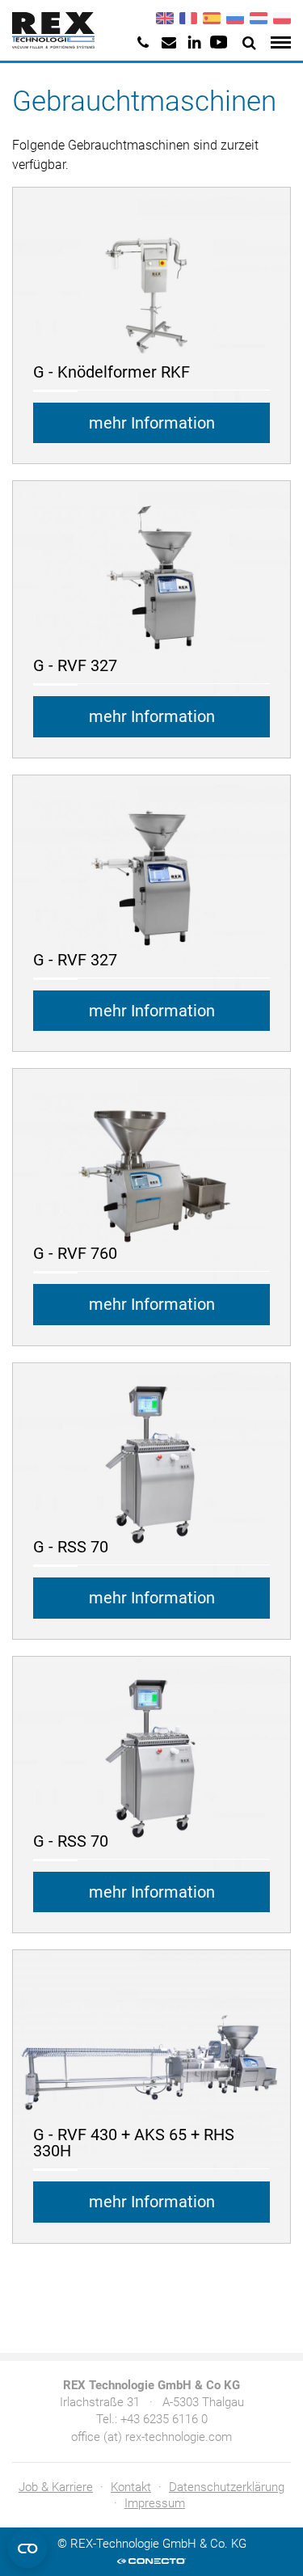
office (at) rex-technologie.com (151, 2437)
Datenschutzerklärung (227, 2487)
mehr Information (152, 423)
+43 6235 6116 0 (164, 2419)
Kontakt (131, 2487)
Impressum (155, 2503)
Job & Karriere (56, 2487)
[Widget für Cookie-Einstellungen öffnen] (27, 2549)
